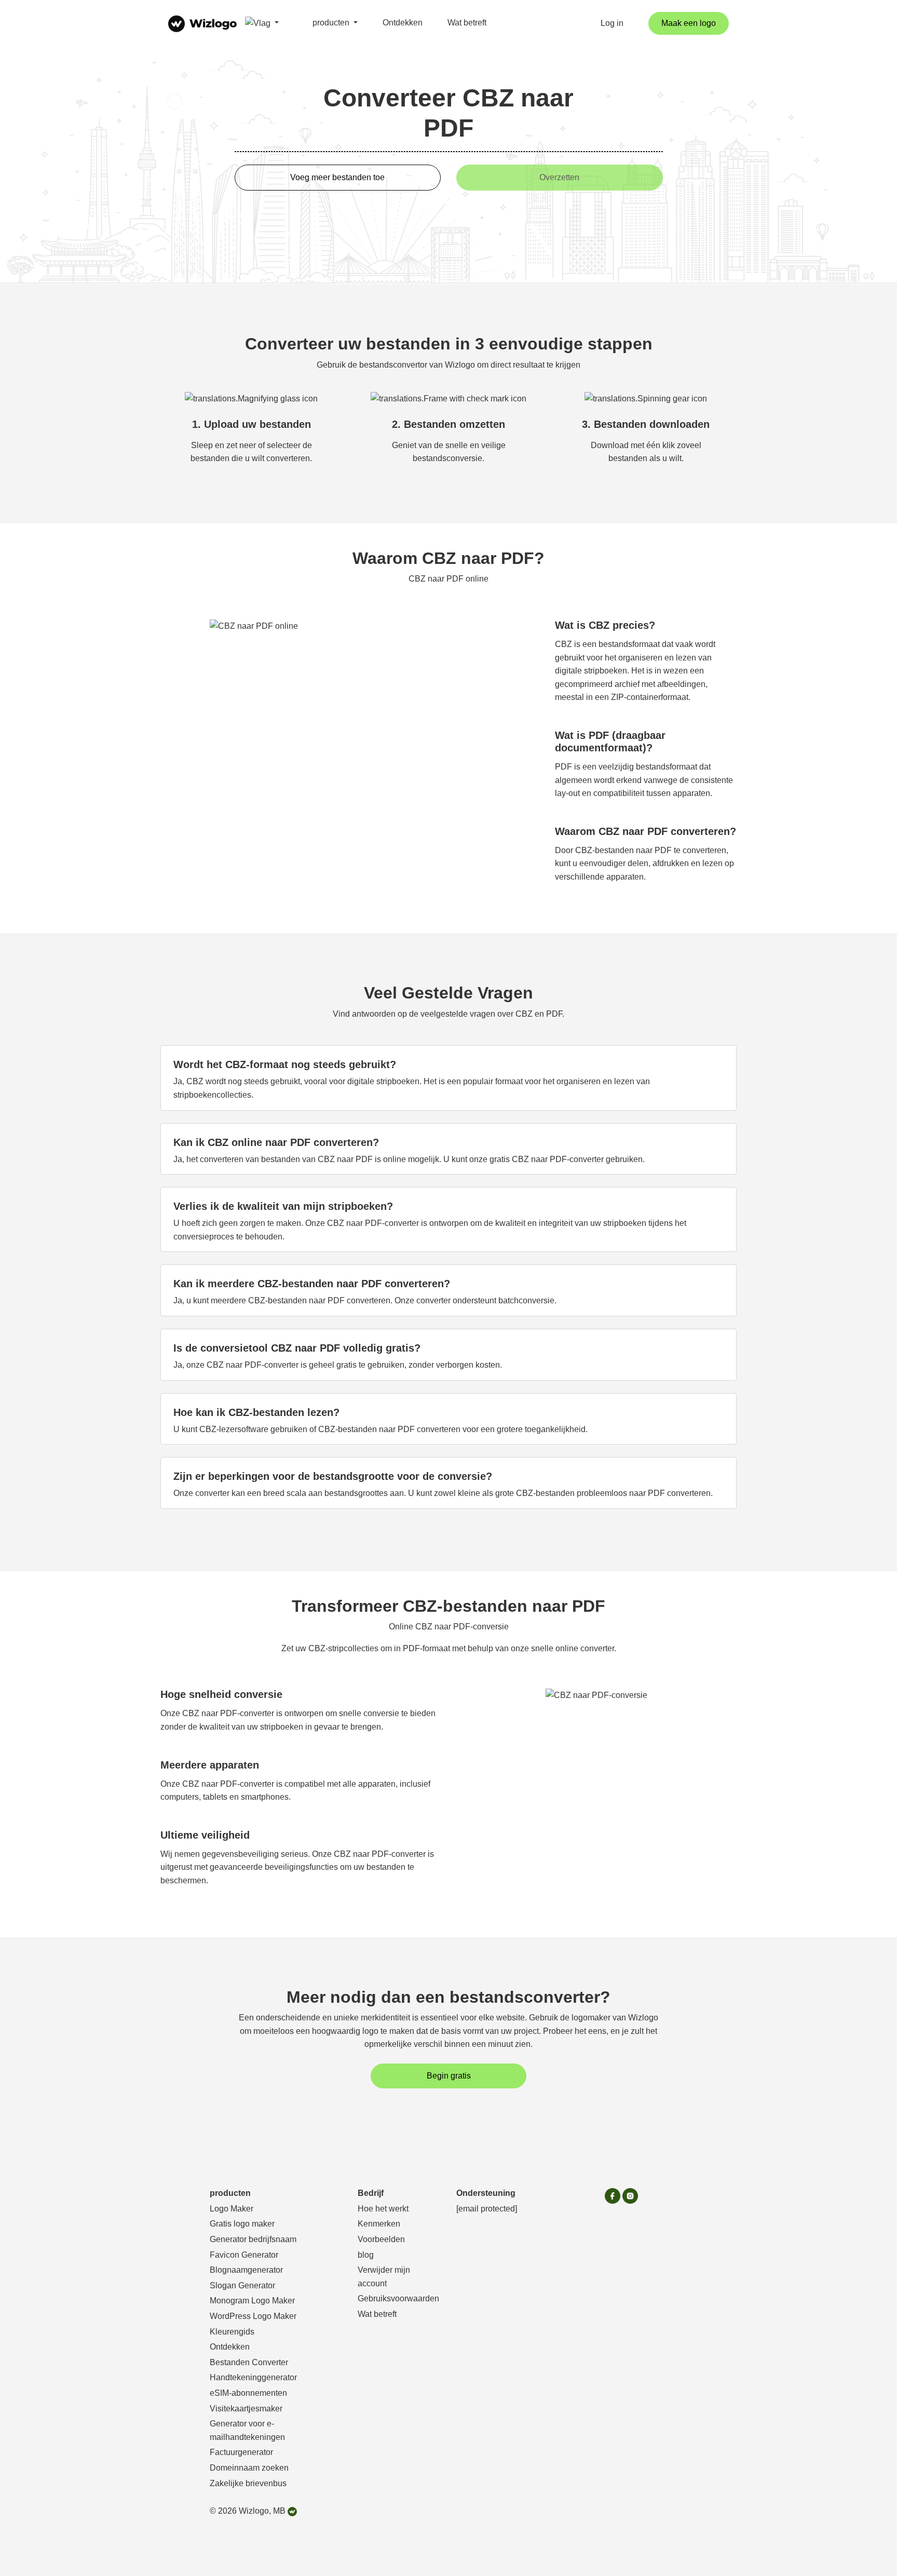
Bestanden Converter (249, 2362)
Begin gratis (449, 2076)
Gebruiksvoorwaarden (398, 2298)
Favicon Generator (244, 2255)
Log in (612, 23)
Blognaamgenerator (246, 2270)
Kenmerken (379, 2224)
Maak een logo (689, 23)
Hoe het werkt (383, 2209)
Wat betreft (467, 23)
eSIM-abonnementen (248, 2393)
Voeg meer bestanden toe (337, 177)
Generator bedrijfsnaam (253, 2239)
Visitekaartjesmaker (246, 2409)
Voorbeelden (381, 2239)
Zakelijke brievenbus (248, 2483)
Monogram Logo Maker (252, 2301)
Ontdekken (403, 23)
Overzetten (559, 177)
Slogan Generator (242, 2285)
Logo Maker (232, 2209)
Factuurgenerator (241, 2452)
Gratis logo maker (242, 2224)
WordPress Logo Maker (253, 2316)
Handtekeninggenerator (253, 2377)
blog (366, 2255)
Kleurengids (232, 2332)
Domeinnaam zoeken (249, 2468)
